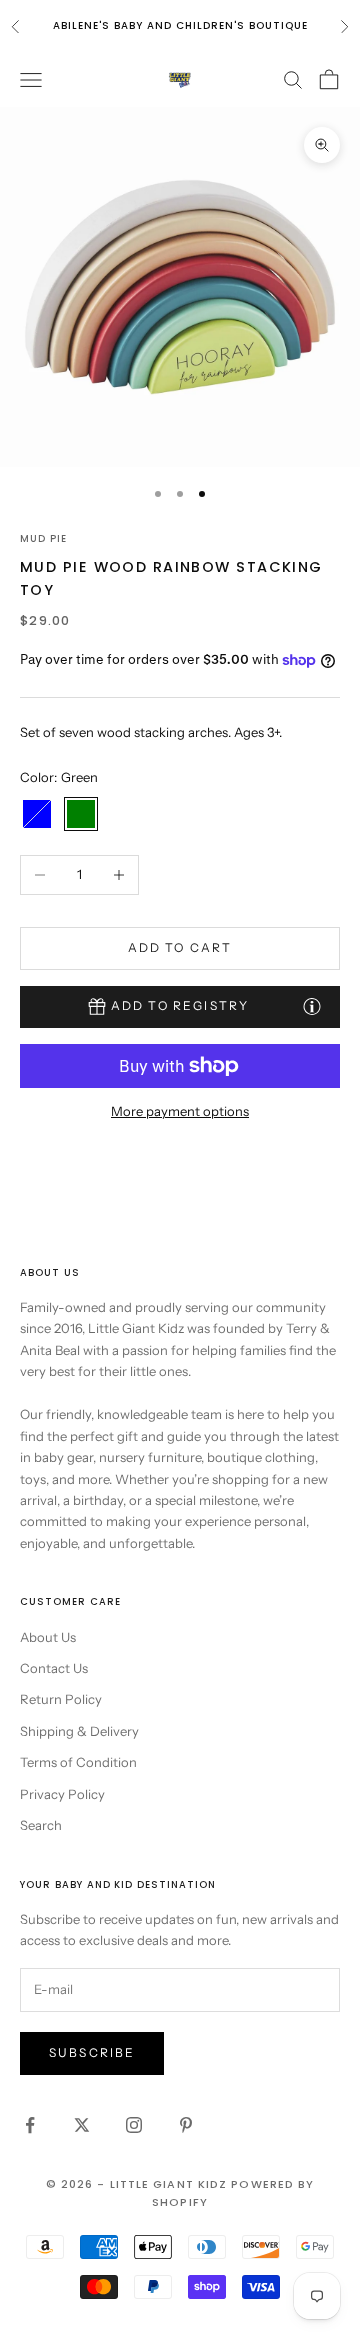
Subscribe (92, 2052)
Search (41, 1825)
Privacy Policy (62, 1794)
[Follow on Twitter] (82, 2125)
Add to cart (180, 947)
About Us (48, 1637)
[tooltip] (312, 1006)
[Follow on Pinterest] (186, 2125)
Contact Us (54, 1668)
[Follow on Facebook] (30, 2125)
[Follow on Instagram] (134, 2125)
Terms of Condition (78, 1762)
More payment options (180, 1111)
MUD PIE (43, 538)
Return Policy (61, 1699)
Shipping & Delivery (79, 1731)
